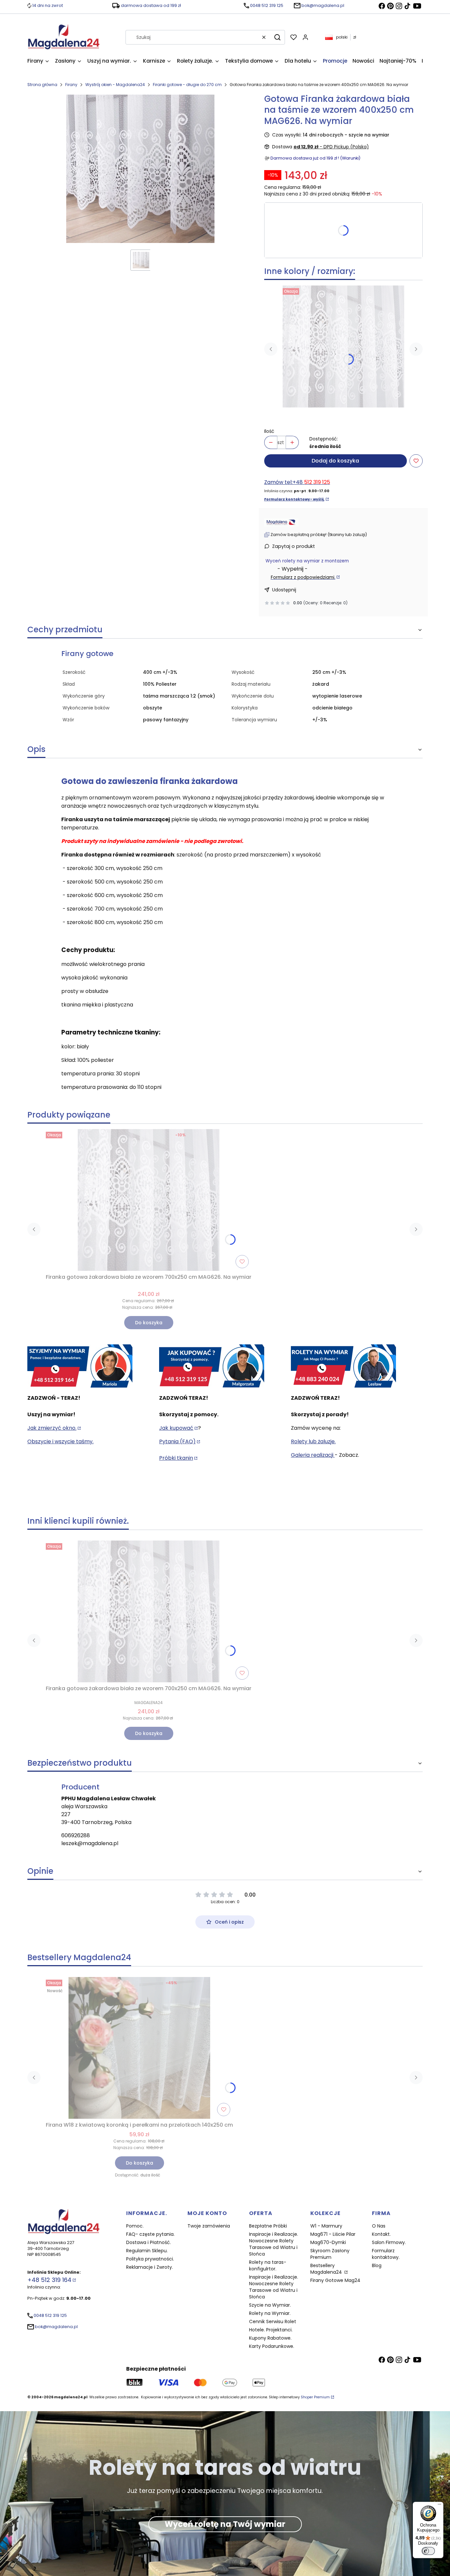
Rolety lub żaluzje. (313, 1441)
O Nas (379, 2226)
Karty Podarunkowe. (272, 2346)
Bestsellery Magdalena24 (327, 2269)
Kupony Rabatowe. (270, 2338)
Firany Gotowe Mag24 (335, 2280)
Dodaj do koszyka (335, 461)
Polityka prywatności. (150, 2259)
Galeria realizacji (313, 1455)
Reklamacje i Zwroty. (150, 2267)
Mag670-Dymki (328, 2242)
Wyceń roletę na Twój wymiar (225, 2524)
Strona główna (42, 85)
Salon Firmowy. (389, 2242)
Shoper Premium (315, 2397)
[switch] (428, 2551)
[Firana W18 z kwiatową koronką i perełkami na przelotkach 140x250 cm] (139, 2048)
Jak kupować (176, 1428)
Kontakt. (381, 2234)
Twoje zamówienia (209, 2226)
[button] (277, 37)
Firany (71, 85)
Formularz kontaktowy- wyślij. (294, 499)
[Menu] (439, 2506)
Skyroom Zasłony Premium (330, 2254)
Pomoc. (135, 2226)
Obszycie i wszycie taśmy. (60, 1441)
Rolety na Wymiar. (270, 2313)
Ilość (269, 431)
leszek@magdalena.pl (90, 1843)
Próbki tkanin (176, 1458)
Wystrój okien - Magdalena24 (115, 85)
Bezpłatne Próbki (268, 2226)
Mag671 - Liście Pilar (333, 2234)
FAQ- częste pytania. (150, 2234)
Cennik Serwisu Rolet (273, 2321)
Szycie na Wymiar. (270, 2305)
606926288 (76, 1835)
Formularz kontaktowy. (386, 2254)
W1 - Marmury (326, 2226)
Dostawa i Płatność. (149, 2242)
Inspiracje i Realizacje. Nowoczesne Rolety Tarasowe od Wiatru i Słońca (274, 2244)
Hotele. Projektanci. (271, 2330)
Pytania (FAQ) (177, 1441)
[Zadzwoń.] (80, 1366)
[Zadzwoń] (343, 1366)
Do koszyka (149, 1323)
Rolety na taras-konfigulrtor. (268, 2265)
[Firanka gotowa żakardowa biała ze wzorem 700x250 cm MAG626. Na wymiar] (343, 346)
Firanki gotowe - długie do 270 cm (187, 85)
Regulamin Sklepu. (147, 2251)
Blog (377, 2265)
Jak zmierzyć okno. (52, 1428)
